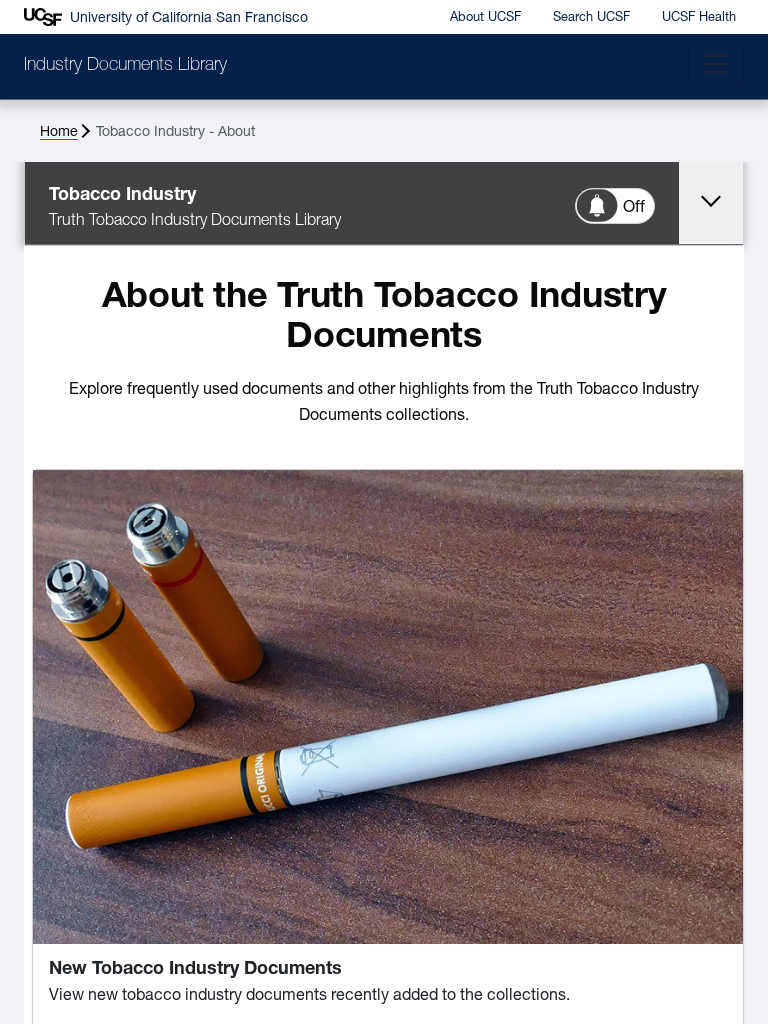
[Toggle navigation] (716, 64)
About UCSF (485, 17)
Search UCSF (591, 17)
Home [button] (59, 132)
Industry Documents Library (125, 66)
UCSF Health (699, 17)
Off (634, 208)
